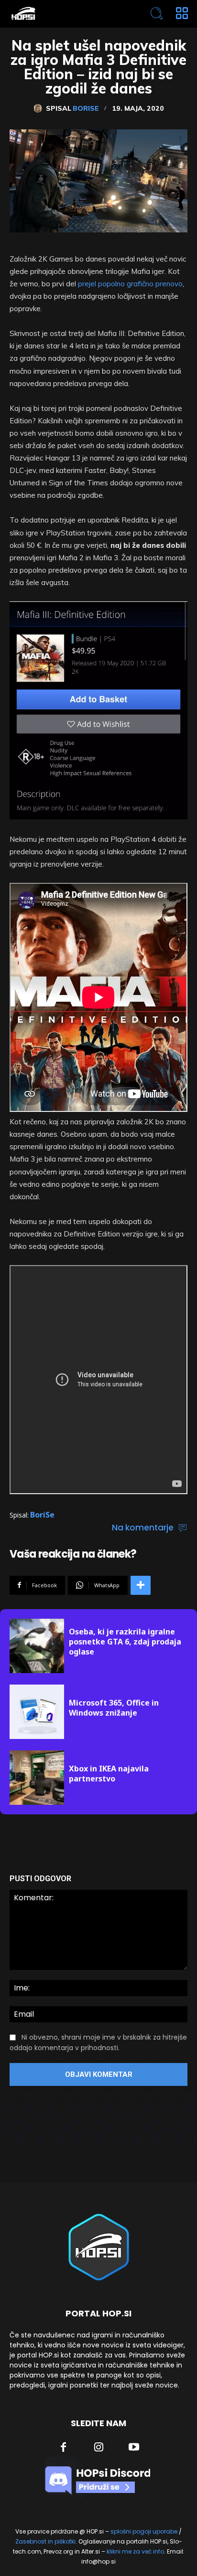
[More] (141, 1585)
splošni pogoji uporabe (144, 2531)
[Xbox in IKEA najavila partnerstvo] (37, 1778)
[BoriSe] (40, 108)
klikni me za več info (135, 2551)
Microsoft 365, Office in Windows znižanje (114, 1708)
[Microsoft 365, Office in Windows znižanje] (37, 1712)
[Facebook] (64, 2448)
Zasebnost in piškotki (45, 2541)
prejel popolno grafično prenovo (130, 284)
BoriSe (86, 108)
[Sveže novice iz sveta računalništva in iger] (63, 14)
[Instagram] (99, 2448)
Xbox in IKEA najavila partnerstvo (109, 1774)
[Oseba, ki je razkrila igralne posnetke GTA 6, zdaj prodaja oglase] (37, 1646)
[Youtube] (134, 2448)
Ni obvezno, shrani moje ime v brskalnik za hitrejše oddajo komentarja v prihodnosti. (98, 2042)
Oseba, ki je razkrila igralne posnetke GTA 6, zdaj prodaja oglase (125, 1642)
